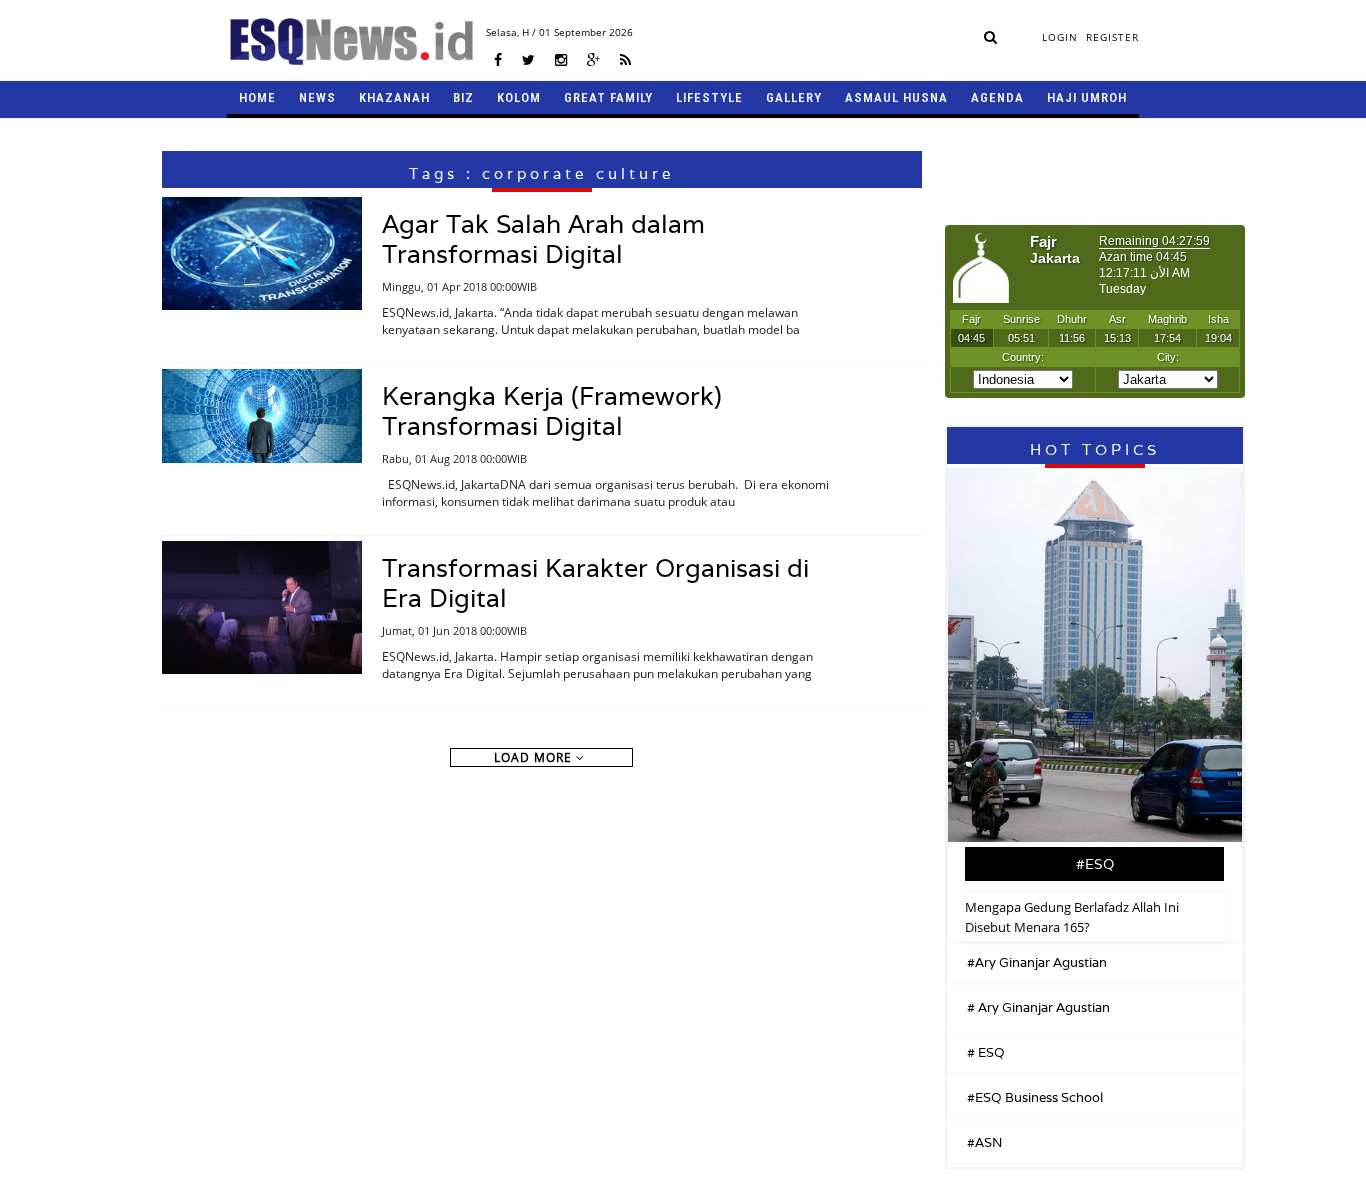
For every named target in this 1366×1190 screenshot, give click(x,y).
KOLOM (519, 97)
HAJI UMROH (1087, 97)
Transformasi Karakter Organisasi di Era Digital (595, 583)
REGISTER (1112, 37)
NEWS (317, 97)
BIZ (463, 97)
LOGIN (1060, 37)
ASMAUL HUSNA (896, 97)
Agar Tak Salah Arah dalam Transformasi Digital (543, 239)
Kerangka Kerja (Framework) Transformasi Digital (552, 411)
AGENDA (997, 97)
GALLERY (794, 97)
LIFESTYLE (709, 97)
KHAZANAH (394, 97)
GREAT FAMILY (608, 97)
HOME (257, 97)
